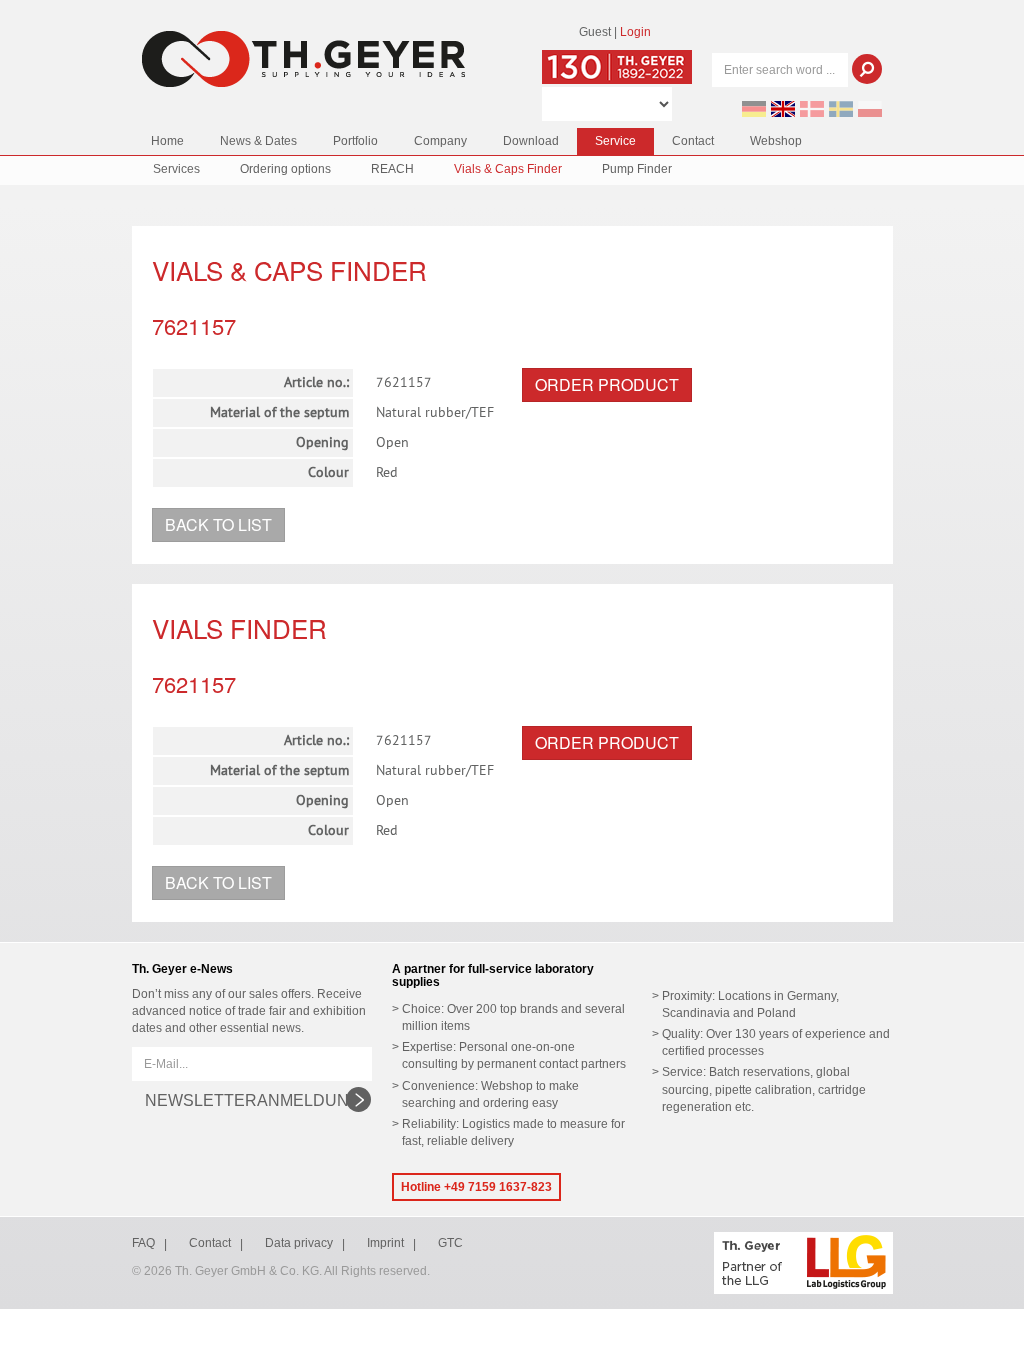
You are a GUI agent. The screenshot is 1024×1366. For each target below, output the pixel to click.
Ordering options (285, 169)
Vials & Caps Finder (508, 169)
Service (615, 141)
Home (167, 141)
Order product (607, 384)
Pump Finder (637, 169)
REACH (392, 169)
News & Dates (258, 141)
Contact (693, 141)
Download (531, 141)
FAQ (143, 1243)
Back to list (218, 524)
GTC (450, 1243)
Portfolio (355, 141)
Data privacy (299, 1243)
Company (440, 141)
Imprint (385, 1243)
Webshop (776, 141)
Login (635, 32)
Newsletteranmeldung (253, 1100)
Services (176, 169)
